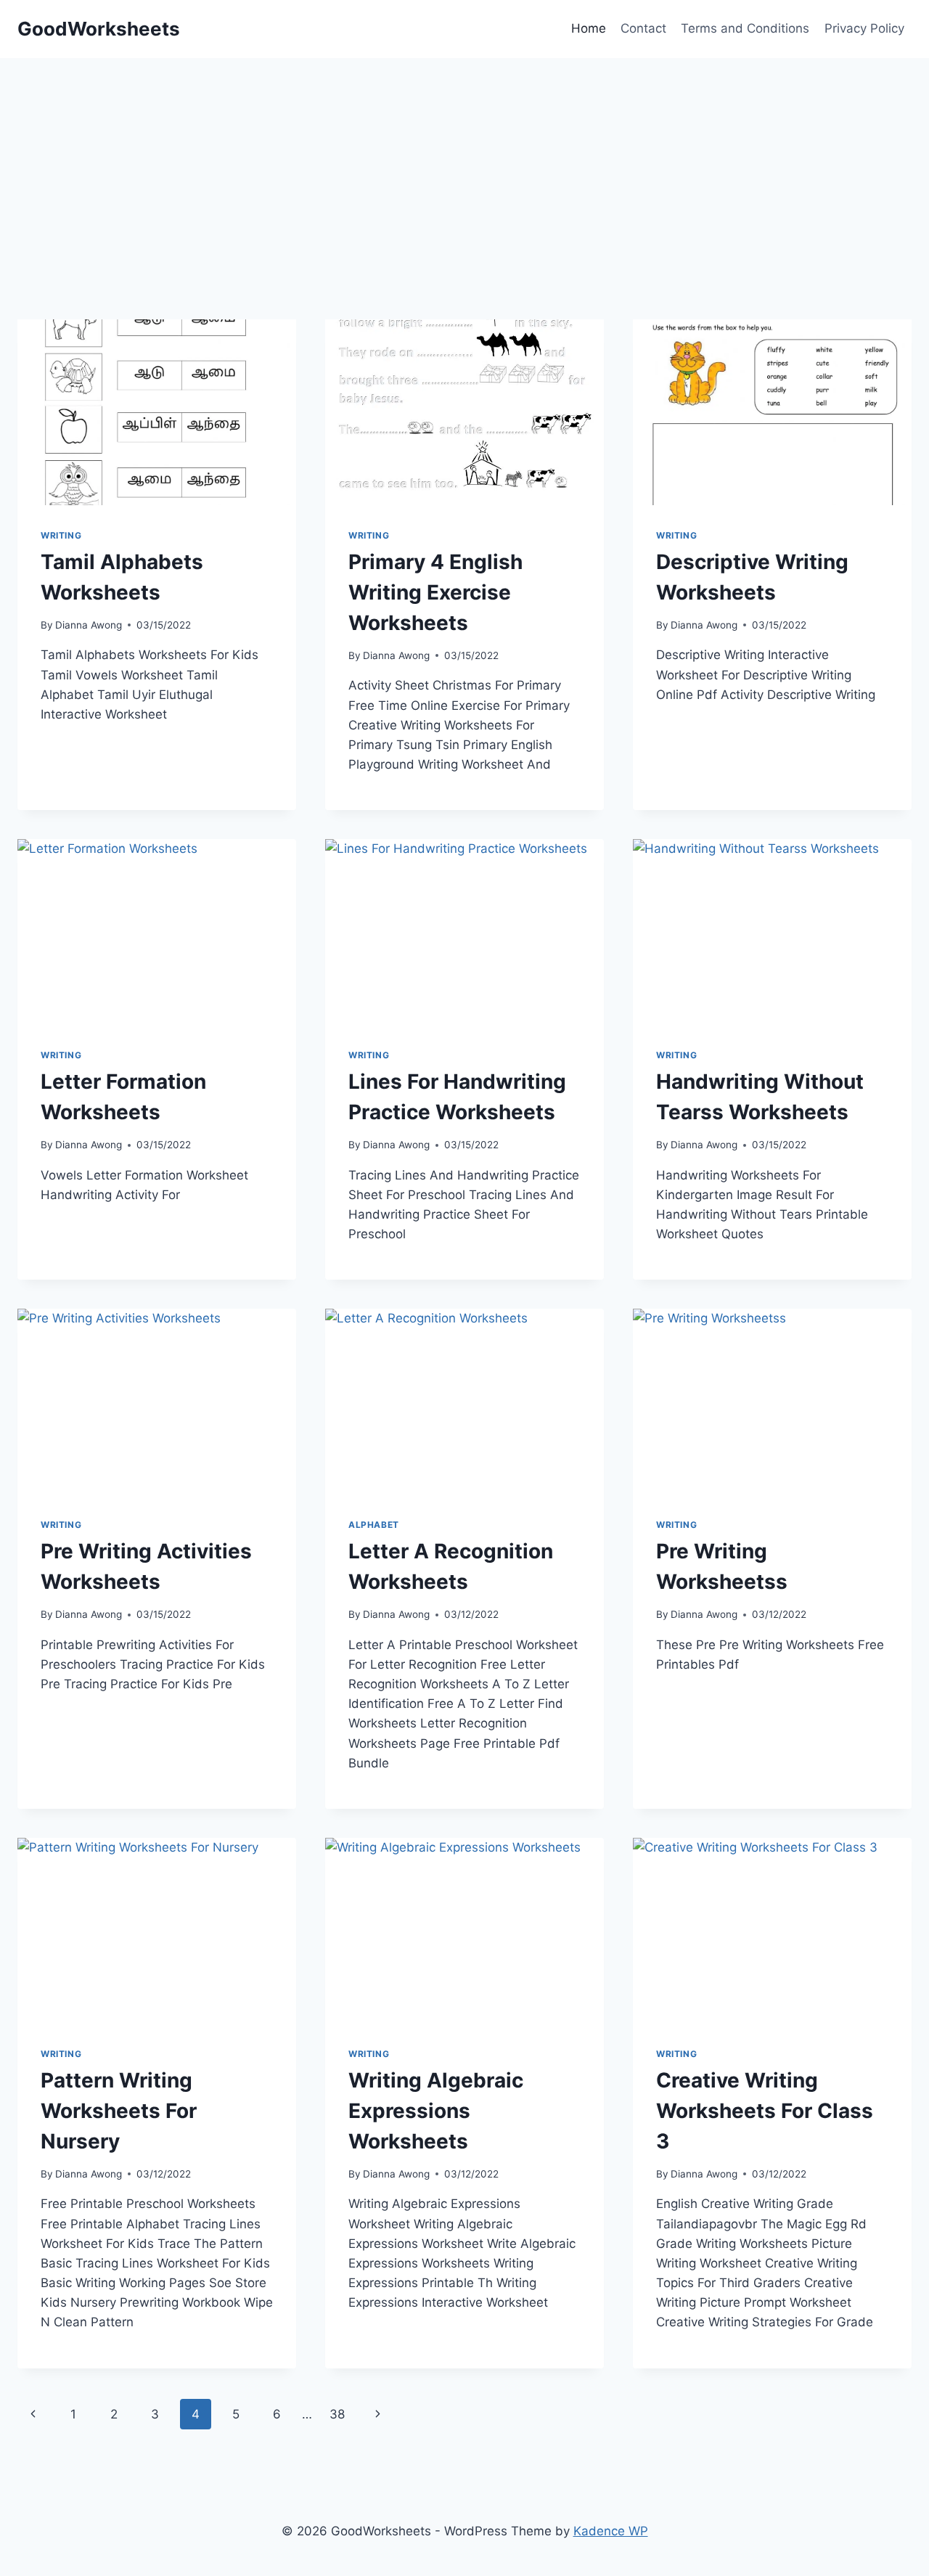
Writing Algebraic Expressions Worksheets (436, 2111)
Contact (643, 28)
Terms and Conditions (745, 28)
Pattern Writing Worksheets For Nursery (119, 2111)
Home (589, 28)
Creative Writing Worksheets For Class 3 (765, 2111)
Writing (61, 535)
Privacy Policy (864, 28)
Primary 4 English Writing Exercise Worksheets (435, 592)
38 (337, 2414)
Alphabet (374, 1525)
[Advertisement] (453, 218)
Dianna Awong (89, 625)
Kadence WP (611, 2531)
